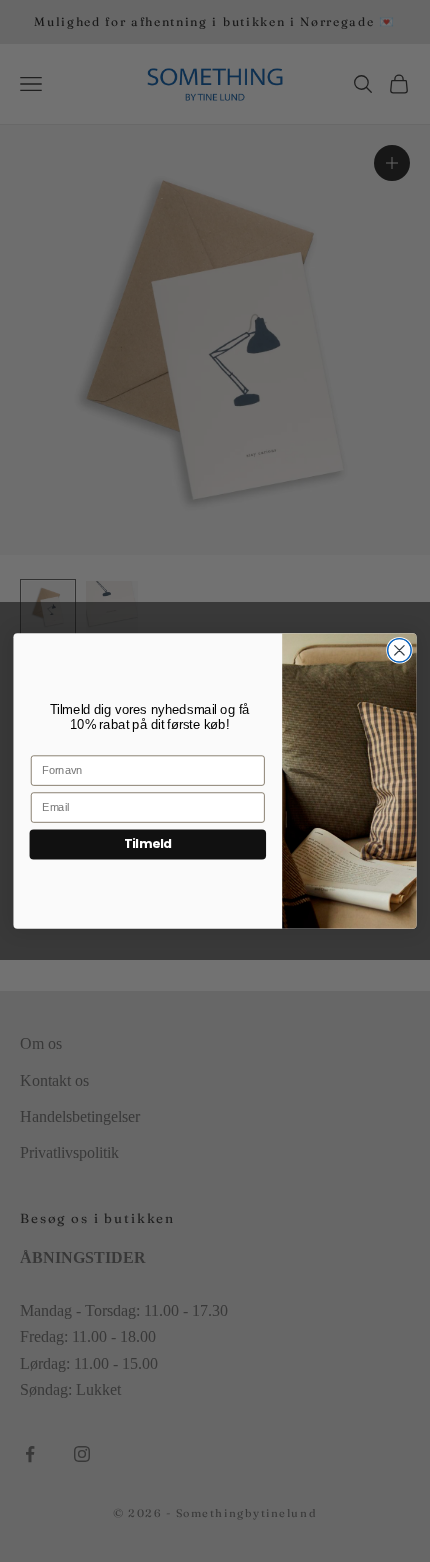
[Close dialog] (400, 651)
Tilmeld (148, 843)
